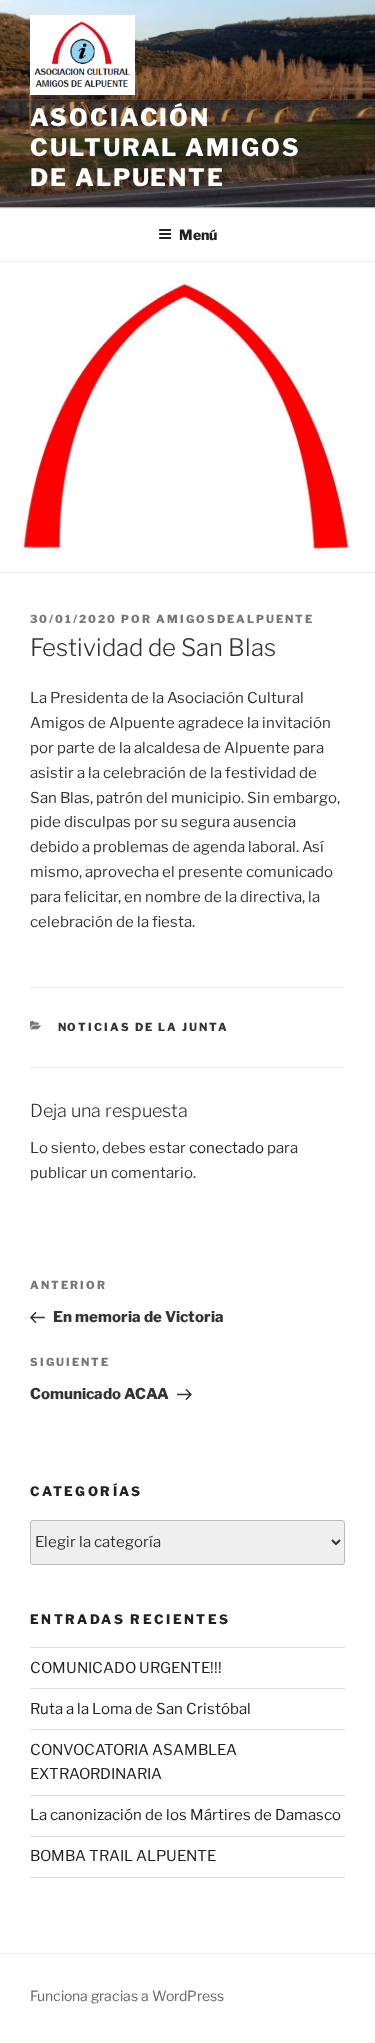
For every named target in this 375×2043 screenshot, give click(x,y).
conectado (226, 1148)
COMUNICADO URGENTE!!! (126, 1668)
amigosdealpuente (235, 619)
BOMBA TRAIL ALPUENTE (123, 1856)
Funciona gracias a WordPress (127, 1995)
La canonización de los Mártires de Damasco (185, 1815)
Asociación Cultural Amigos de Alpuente (165, 147)
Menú (198, 234)
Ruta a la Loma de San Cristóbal (140, 1709)
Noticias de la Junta (144, 1027)
